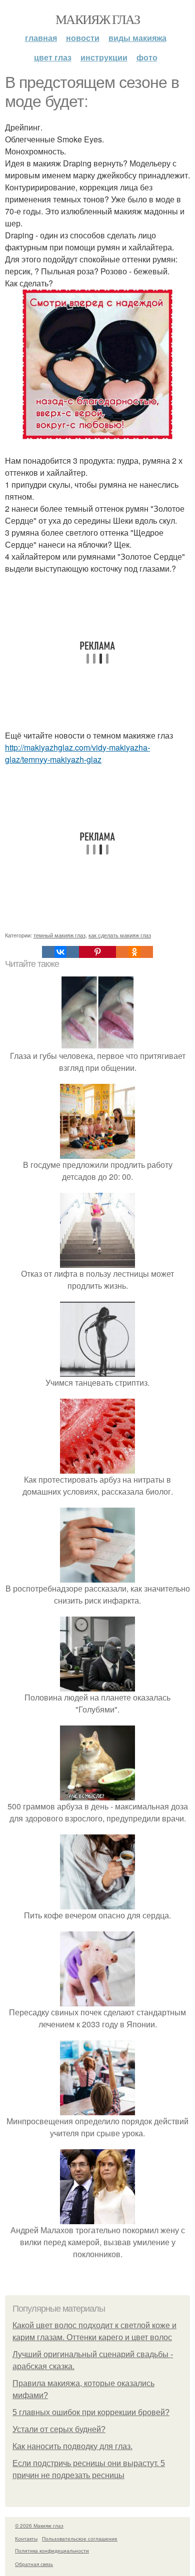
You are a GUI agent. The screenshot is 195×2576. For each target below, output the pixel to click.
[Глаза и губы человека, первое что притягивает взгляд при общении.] (97, 1044)
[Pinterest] (97, 952)
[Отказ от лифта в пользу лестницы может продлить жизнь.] (97, 1262)
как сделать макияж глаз (120, 935)
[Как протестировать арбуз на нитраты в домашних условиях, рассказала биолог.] (97, 1467)
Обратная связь (34, 2564)
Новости (83, 38)
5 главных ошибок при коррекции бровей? (91, 2412)
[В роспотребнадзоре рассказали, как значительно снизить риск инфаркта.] (97, 1576)
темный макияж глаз (59, 935)
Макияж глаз (97, 19)
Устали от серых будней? (59, 2429)
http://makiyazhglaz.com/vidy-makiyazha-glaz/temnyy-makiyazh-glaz (77, 753)
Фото (147, 57)
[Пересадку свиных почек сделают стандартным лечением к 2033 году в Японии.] (97, 2000)
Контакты (26, 2539)
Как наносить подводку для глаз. (72, 2446)
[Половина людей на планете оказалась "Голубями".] (97, 1685)
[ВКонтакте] (60, 952)
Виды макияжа (137, 38)
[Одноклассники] (134, 952)
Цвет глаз (53, 57)
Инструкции (104, 57)
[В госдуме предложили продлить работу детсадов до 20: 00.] (97, 1153)
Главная (41, 38)
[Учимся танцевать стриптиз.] (97, 1370)
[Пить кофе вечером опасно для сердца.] (97, 1903)
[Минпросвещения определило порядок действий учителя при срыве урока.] (97, 2109)
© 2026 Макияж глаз (39, 2526)
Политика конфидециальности (52, 2551)
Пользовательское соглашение (80, 2539)
